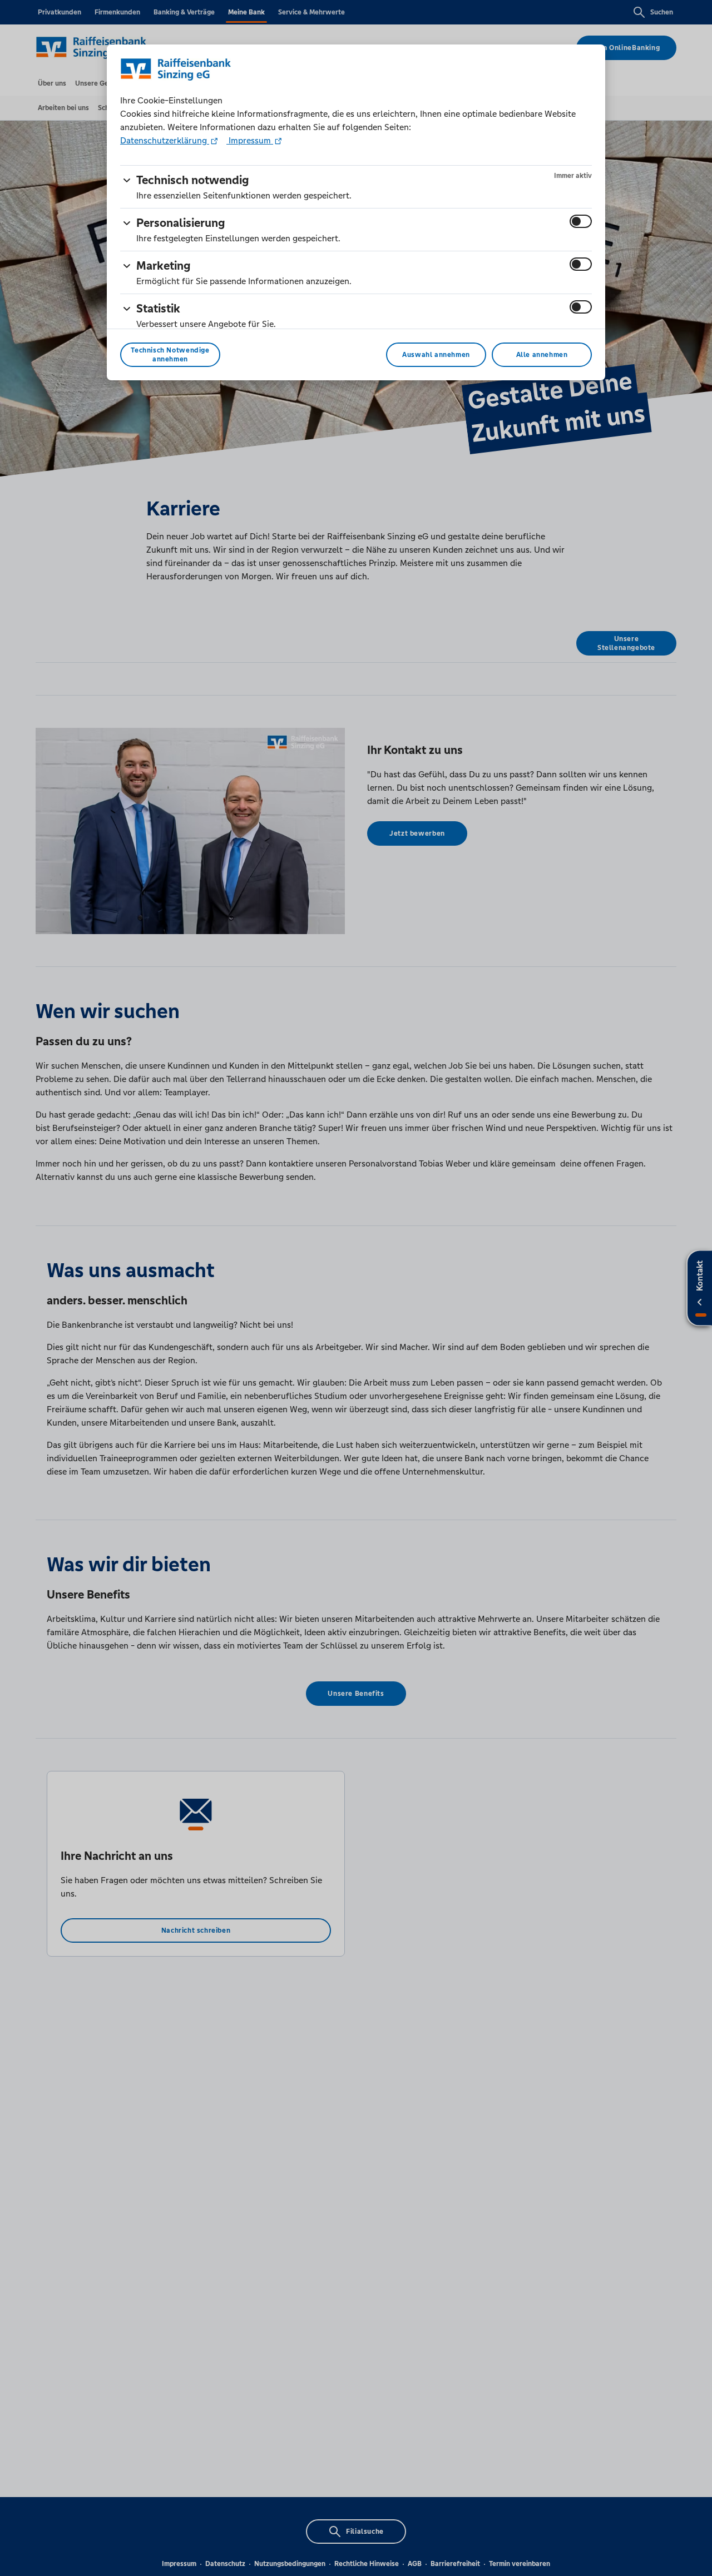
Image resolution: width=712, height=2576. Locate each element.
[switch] (581, 221)
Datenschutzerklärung (165, 140)
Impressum (250, 140)
